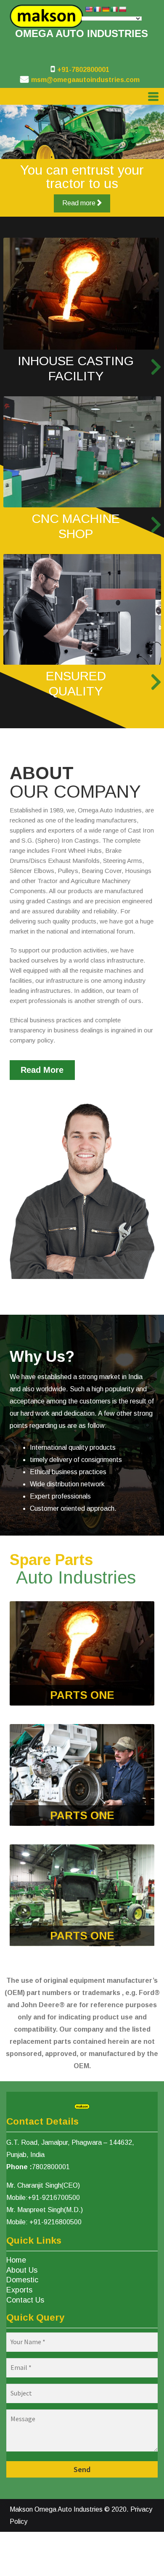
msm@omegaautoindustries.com (85, 80)
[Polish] (122, 9)
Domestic (22, 2280)
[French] (97, 9)
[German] (106, 9)
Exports (19, 2290)
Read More (42, 1070)
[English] (89, 9)
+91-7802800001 (83, 70)
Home (16, 2260)
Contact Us (25, 2300)
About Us (22, 2270)
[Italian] (114, 9)
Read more (80, 203)
